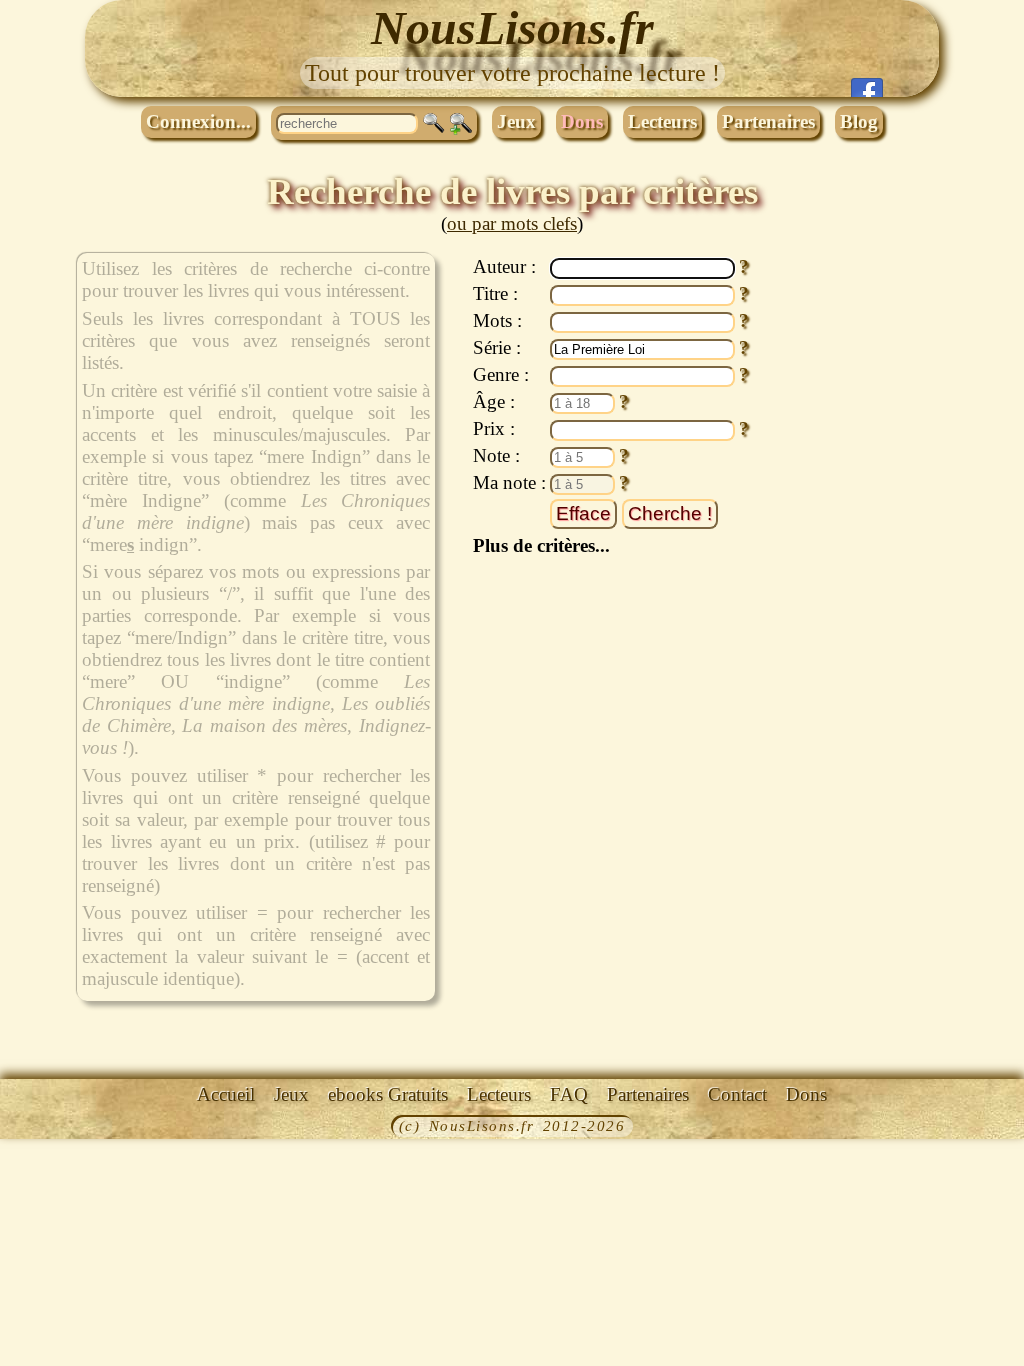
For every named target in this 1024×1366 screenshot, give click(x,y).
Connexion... (198, 121)
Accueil (226, 1094)
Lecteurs (662, 121)
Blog (859, 121)
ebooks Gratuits (388, 1094)
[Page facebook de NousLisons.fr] (867, 87)
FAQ (569, 1094)
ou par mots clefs (512, 223)
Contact (737, 1094)
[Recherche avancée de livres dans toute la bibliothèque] (461, 124)
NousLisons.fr (512, 27)
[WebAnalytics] (45, 1128)
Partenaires (768, 121)
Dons (582, 121)
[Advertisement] (867, 553)
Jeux (516, 121)
